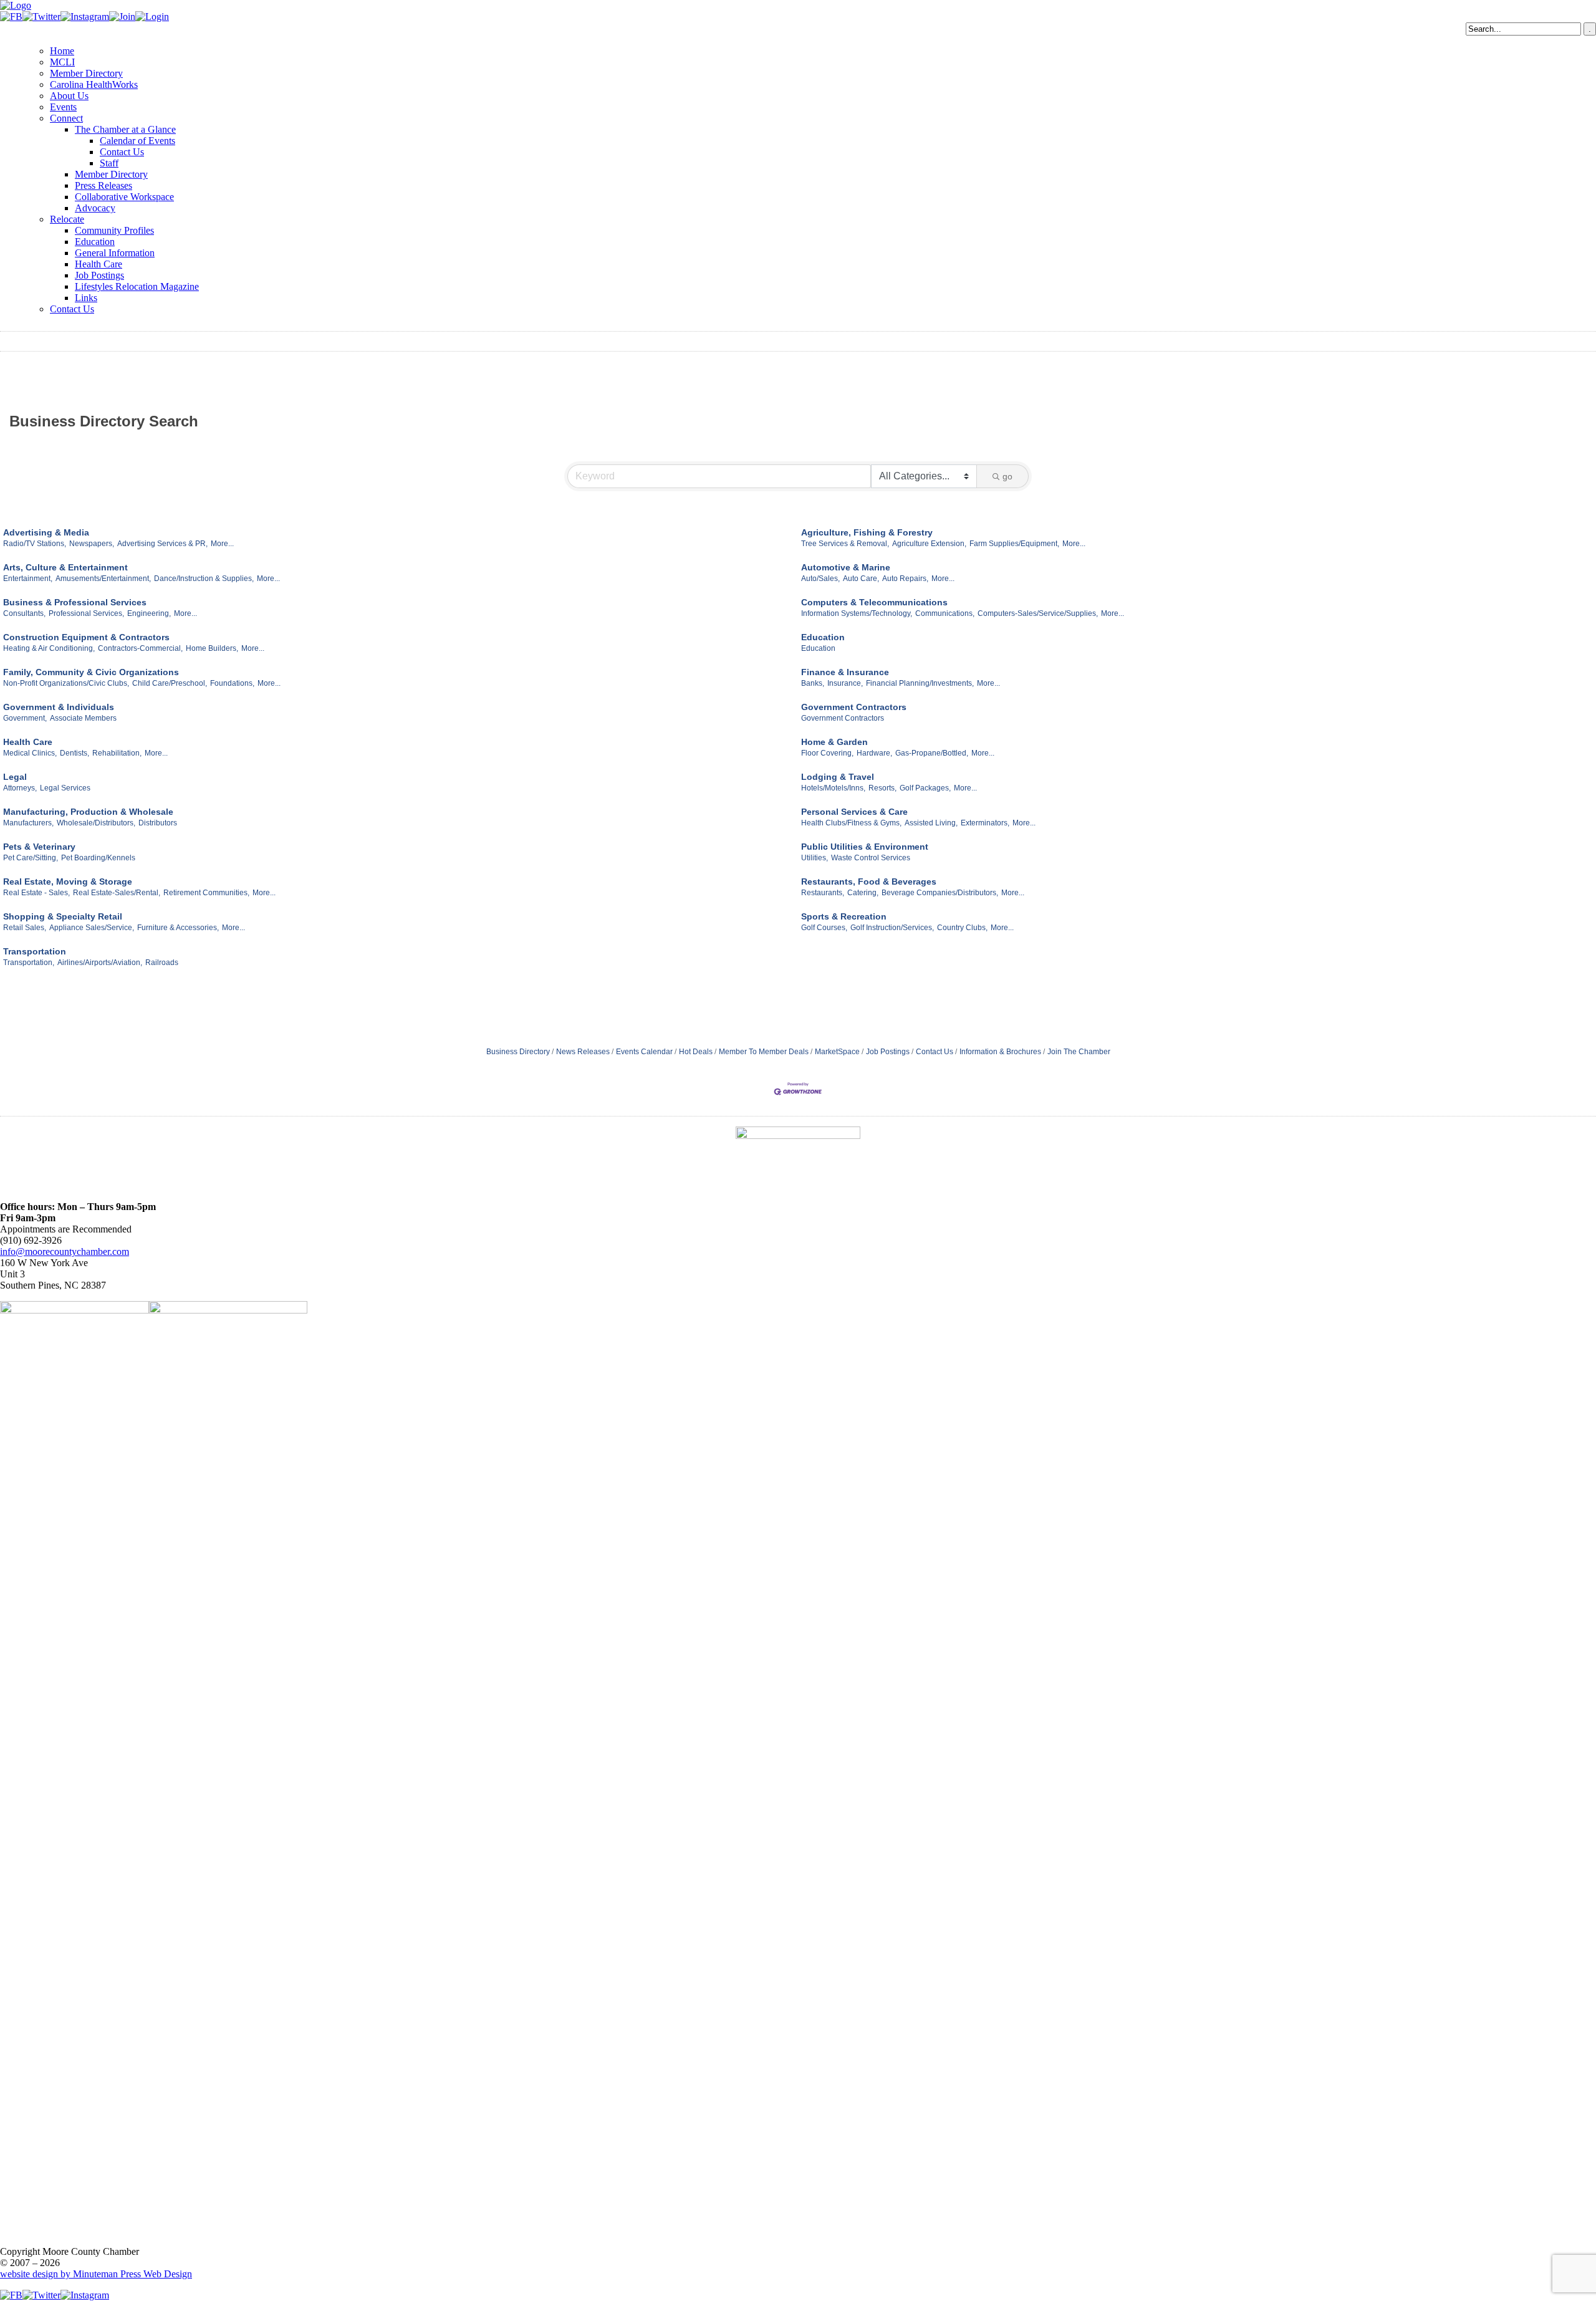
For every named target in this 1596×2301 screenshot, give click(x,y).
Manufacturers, (28, 823)
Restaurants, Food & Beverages (869, 881)
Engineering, (149, 613)
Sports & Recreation (844, 916)
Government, (25, 718)
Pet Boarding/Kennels (98, 858)
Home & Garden (834, 742)
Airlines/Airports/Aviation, (100, 963)
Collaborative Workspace (124, 197)
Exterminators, (985, 823)
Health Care (99, 264)
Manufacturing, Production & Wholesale (88, 812)
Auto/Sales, (820, 579)
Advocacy (95, 208)
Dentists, (75, 753)
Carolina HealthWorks (94, 84)
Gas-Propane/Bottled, (932, 753)
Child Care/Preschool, (170, 683)
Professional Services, (86, 613)
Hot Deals (696, 1052)
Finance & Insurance (845, 672)
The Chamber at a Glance (125, 129)
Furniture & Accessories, (178, 928)
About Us (69, 96)
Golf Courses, (824, 928)
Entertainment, (28, 579)
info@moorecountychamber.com (65, 1251)
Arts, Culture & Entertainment (65, 567)
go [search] (1007, 476)
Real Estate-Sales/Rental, (117, 893)
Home (62, 51)
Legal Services (65, 788)
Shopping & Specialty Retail (63, 916)
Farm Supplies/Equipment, (1014, 544)
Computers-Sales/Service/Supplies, (1038, 613)
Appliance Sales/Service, (92, 928)
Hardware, (874, 753)
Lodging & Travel (838, 777)
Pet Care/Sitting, (31, 858)
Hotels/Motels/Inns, (833, 788)
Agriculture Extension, (929, 544)
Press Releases (103, 185)
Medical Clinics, (30, 753)
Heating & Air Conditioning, (49, 648)
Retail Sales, (25, 928)
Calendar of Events (137, 141)
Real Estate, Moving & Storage (68, 881)
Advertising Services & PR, (162, 544)
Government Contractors (854, 707)
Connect (66, 118)
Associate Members (83, 718)
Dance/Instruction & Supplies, (204, 579)
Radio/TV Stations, (35, 544)
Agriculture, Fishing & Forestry (867, 532)
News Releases (583, 1052)
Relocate (67, 219)
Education (95, 242)
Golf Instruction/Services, (892, 928)
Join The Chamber (1079, 1052)
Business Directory (518, 1052)
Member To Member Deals (764, 1052)
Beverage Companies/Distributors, (940, 893)
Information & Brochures (1000, 1052)
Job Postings (99, 275)
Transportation (35, 951)
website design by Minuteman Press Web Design (96, 2274)
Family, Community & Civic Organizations (91, 672)
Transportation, (29, 963)
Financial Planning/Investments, (920, 683)
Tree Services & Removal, (845, 544)
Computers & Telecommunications (874, 602)
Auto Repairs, (905, 579)
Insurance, (845, 683)
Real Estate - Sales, (36, 893)
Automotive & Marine (846, 567)
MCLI (62, 62)
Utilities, (815, 858)
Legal (15, 777)
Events (63, 107)
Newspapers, (92, 544)
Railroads (162, 963)
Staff (109, 163)
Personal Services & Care (854, 812)
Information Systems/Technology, (857, 613)
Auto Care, (861, 579)
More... (222, 544)
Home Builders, (212, 648)
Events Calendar (644, 1052)
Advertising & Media (46, 532)
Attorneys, (20, 788)
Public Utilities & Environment (865, 847)
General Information (115, 253)
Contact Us (122, 152)
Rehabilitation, (117, 753)
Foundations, (232, 683)
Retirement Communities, (206, 893)
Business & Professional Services (75, 602)
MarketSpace (837, 1052)
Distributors (158, 823)
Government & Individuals (59, 707)
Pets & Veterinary (39, 847)
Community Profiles (114, 230)
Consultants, (24, 613)
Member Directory (86, 73)
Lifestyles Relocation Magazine (137, 286)
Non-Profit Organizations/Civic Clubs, (66, 683)
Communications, (945, 613)
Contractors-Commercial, (140, 648)
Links (86, 298)
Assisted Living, (931, 823)
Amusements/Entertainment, (103, 579)
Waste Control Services (871, 858)
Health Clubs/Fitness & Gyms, (851, 823)
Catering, (863, 893)
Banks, (813, 683)
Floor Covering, (827, 753)
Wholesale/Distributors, (96, 823)
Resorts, (882, 788)
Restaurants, (823, 893)
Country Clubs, (962, 928)
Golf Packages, (925, 788)
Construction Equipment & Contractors (86, 637)
